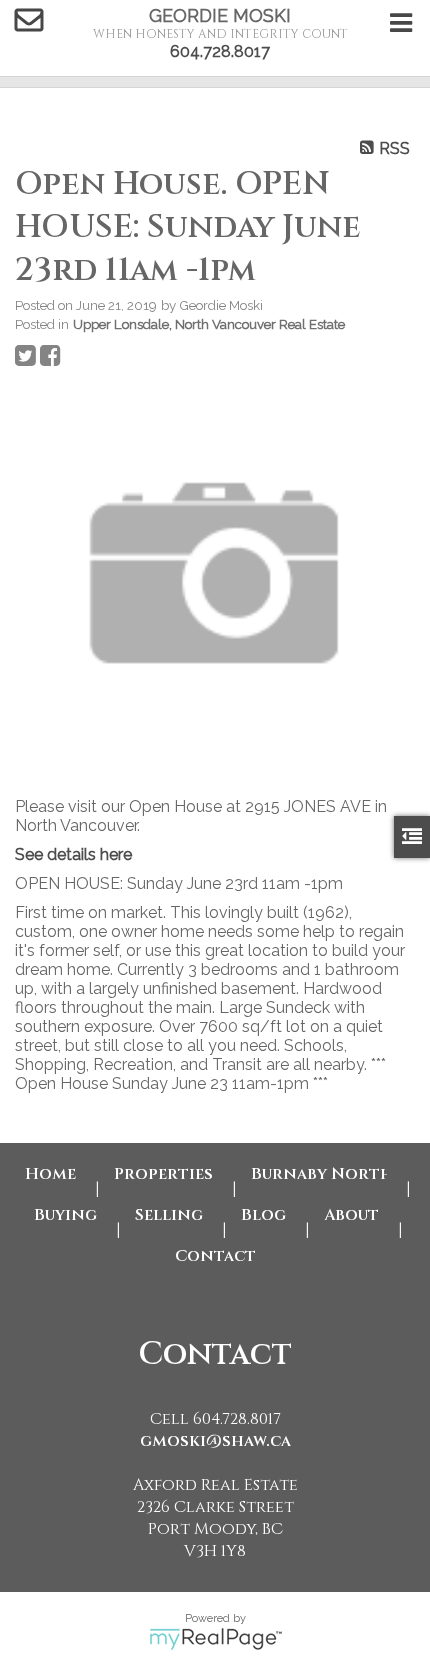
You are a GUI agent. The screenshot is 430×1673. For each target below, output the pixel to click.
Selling (169, 1215)
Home (50, 1174)
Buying (65, 1215)
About (351, 1215)
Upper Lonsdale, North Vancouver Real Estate (209, 324)
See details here (73, 854)
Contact (215, 1256)
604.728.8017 (220, 51)
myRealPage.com (215, 1639)
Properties (163, 1174)
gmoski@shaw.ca (215, 1441)
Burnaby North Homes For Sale (319, 1174)
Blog (263, 1215)
